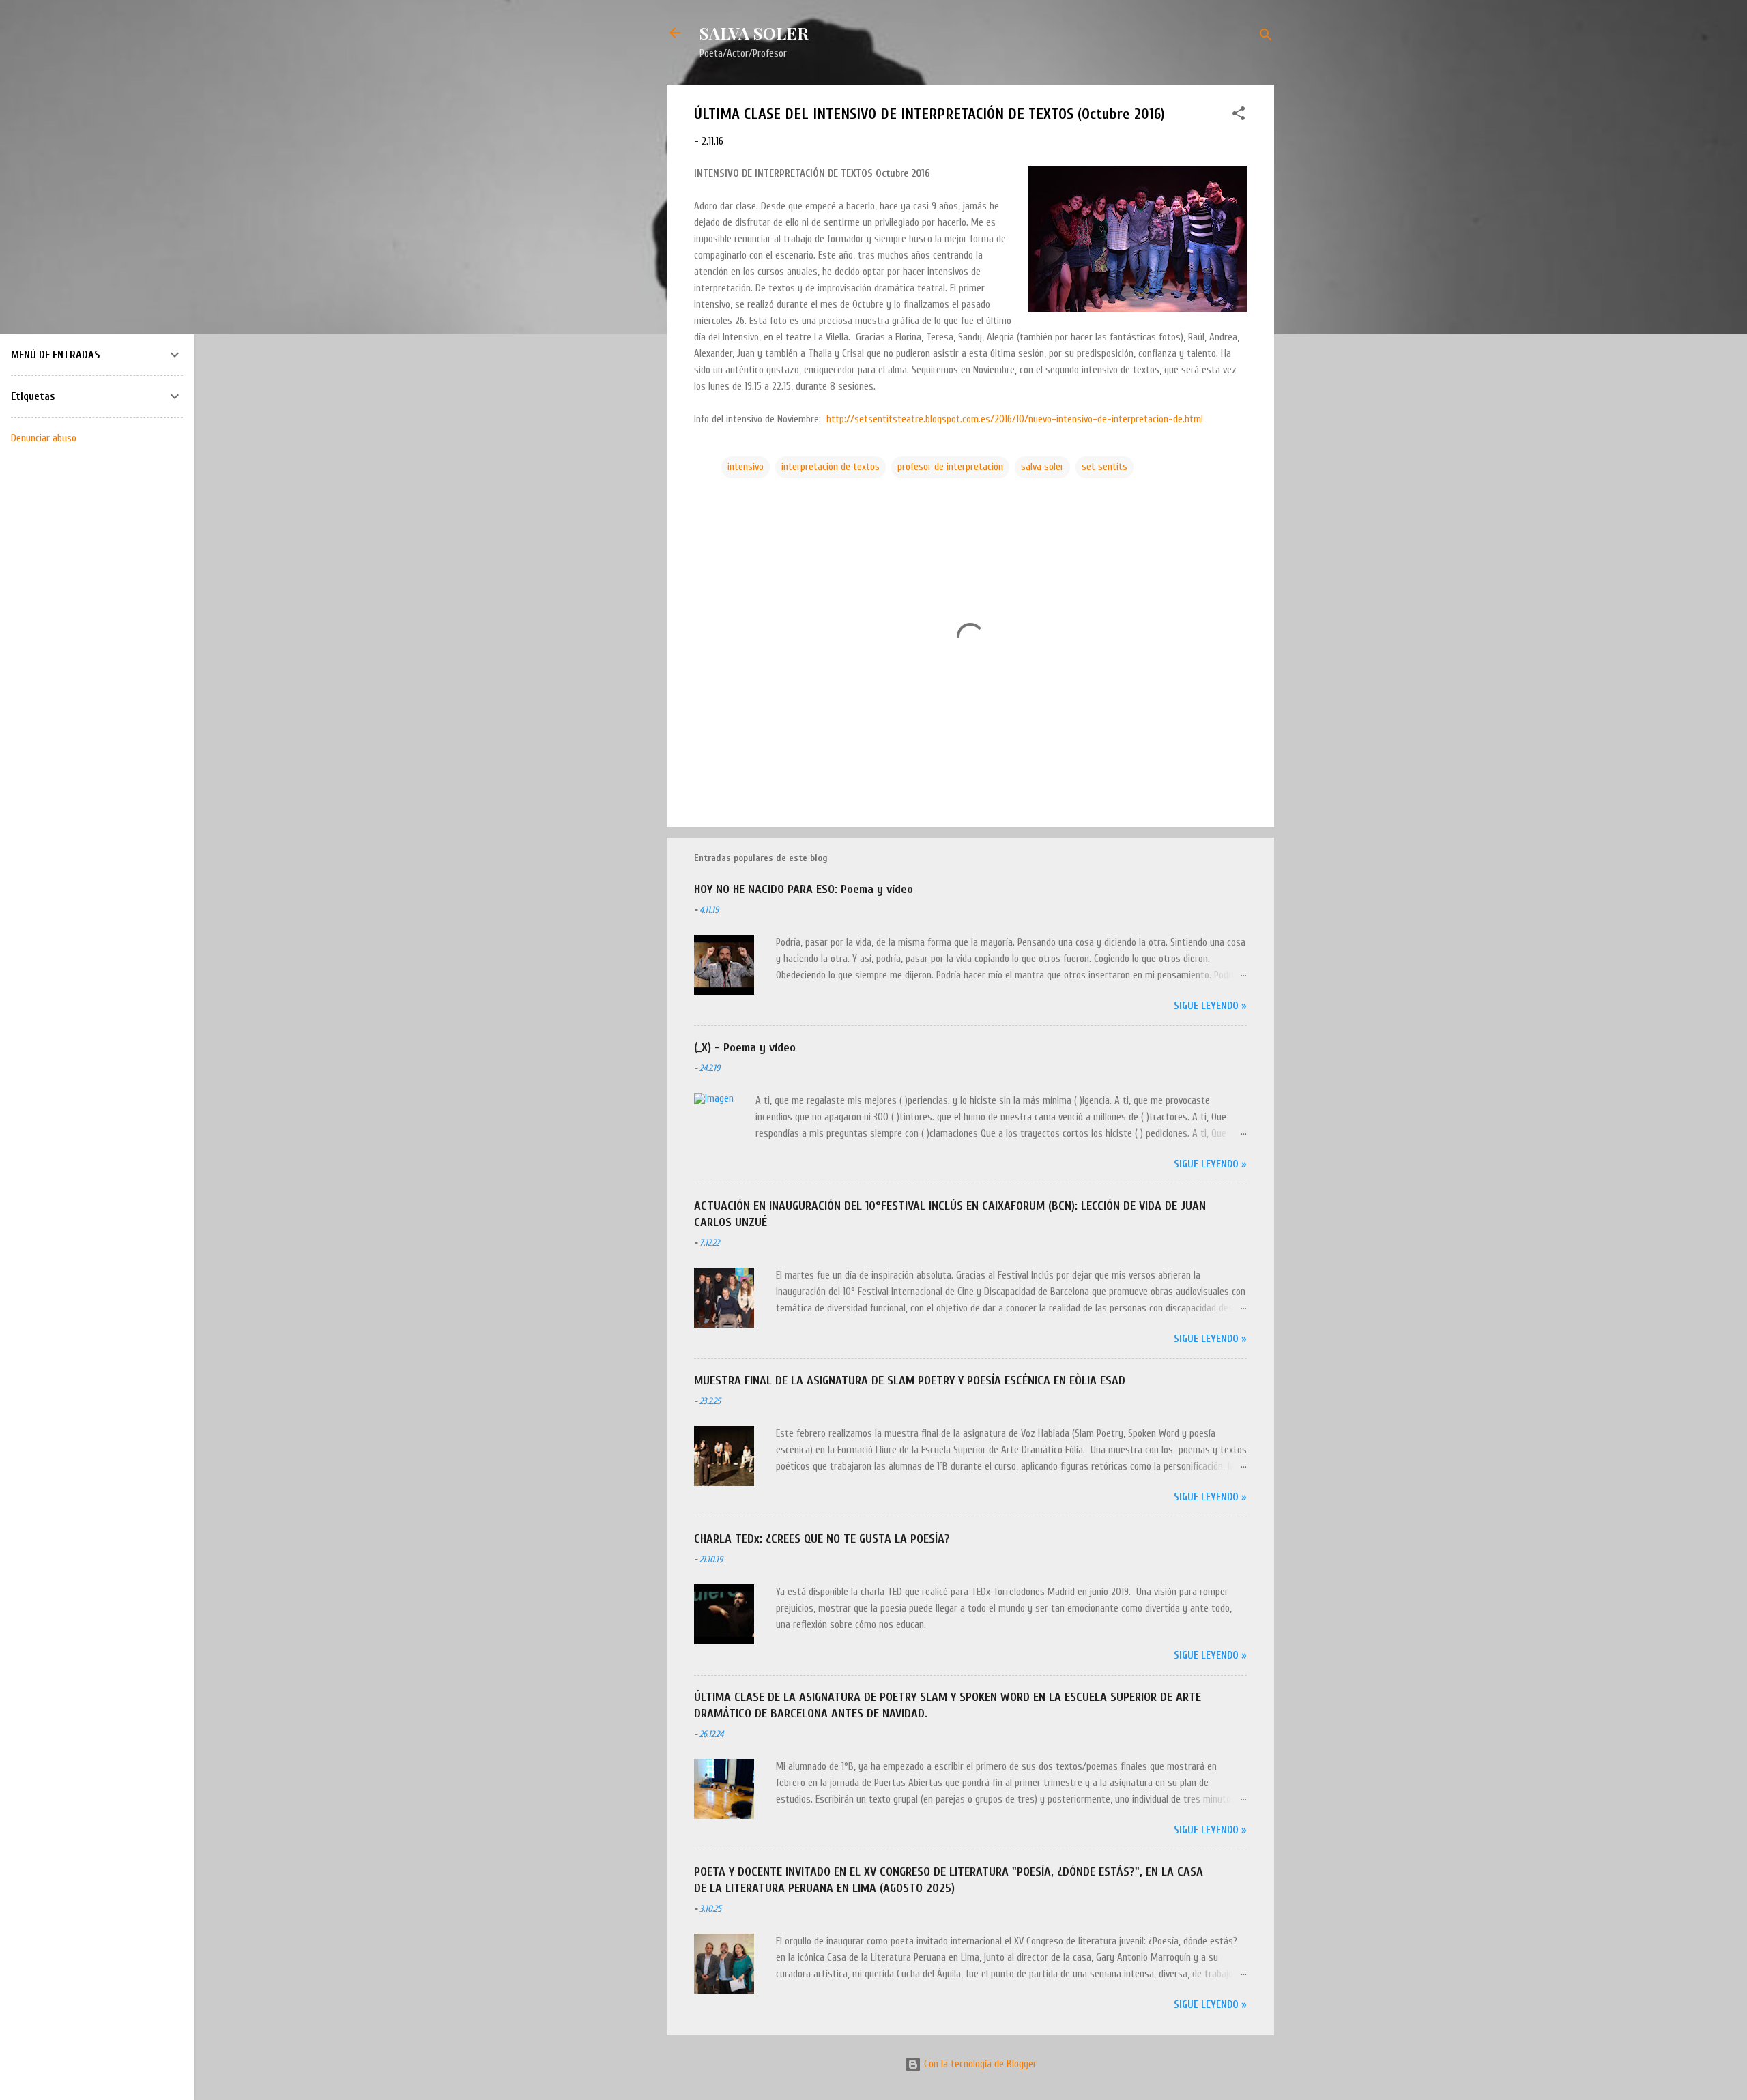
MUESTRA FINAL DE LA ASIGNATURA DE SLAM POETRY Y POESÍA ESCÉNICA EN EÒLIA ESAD (910, 1381)
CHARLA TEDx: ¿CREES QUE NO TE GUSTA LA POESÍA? (822, 1539)
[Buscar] (1266, 37)
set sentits (1104, 467)
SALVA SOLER (754, 33)
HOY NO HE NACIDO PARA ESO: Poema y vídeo (804, 889)
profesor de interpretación (950, 467)
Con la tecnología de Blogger (979, 2064)
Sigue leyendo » (1210, 1006)
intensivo (746, 467)
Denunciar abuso (44, 438)
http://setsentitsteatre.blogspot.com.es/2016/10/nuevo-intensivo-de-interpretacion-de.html (1015, 419)
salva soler (1042, 467)
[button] (1239, 116)
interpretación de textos (831, 467)
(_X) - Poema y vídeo (745, 1048)
